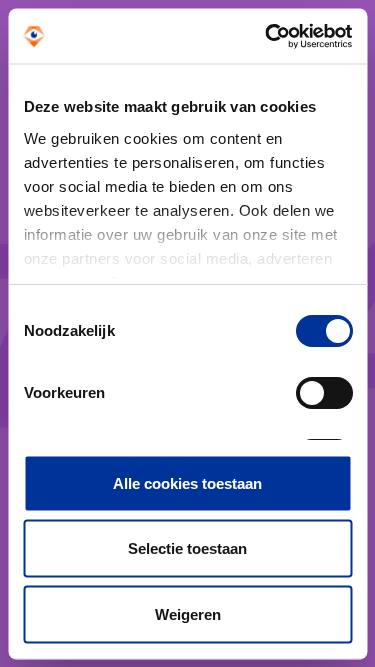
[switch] (323, 393)
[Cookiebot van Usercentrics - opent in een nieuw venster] (267, 36)
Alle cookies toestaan (187, 482)
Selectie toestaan (187, 548)
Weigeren (188, 613)
